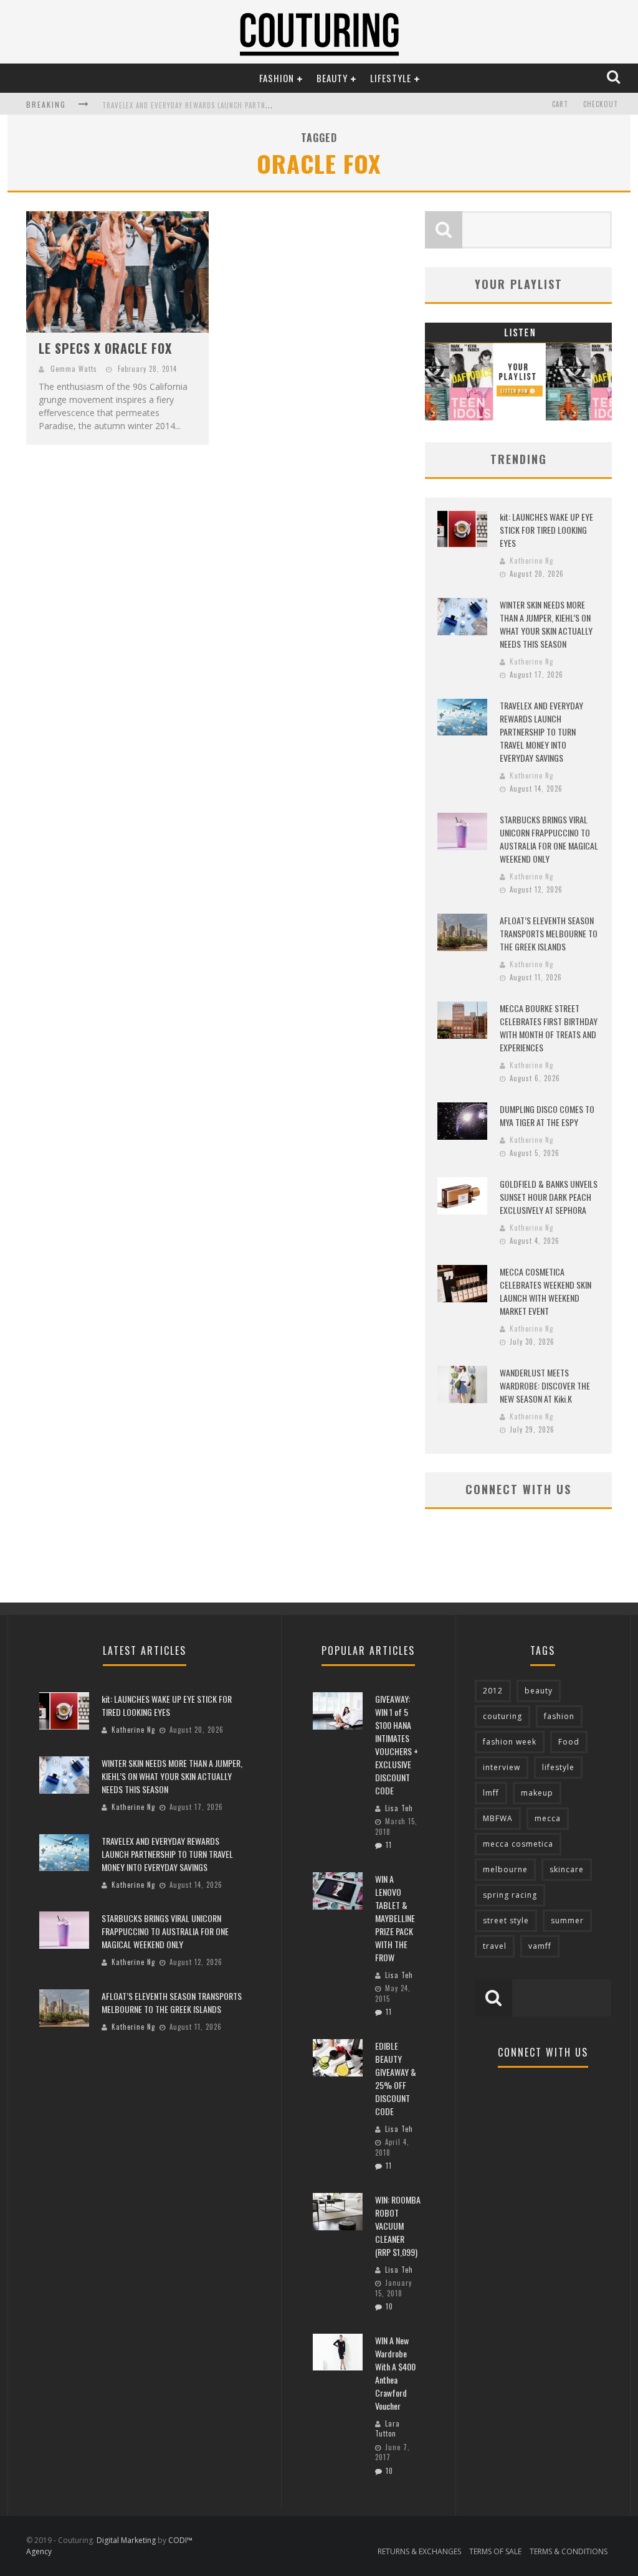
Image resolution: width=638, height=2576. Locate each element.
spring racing (510, 1895)
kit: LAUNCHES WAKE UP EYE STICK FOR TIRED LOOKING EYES (546, 530)
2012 (493, 1691)
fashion (559, 1716)
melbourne (505, 1869)
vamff (540, 1946)
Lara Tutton (388, 2429)
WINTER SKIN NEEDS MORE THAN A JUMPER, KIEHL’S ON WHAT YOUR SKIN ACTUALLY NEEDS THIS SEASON (546, 624)
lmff (491, 1793)
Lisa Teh (399, 1808)
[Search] (615, 78)
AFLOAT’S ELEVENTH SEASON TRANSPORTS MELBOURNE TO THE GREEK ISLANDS (549, 933)
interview (502, 1767)
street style (506, 1920)
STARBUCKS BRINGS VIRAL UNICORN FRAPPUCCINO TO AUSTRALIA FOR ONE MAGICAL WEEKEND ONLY (549, 839)
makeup (537, 1793)
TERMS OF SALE (495, 2551)
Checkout (601, 104)
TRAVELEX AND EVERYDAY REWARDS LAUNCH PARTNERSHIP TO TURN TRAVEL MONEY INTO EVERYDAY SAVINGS (541, 732)
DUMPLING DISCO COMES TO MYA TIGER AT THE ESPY (547, 1115)
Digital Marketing (126, 2540)
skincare (567, 1869)
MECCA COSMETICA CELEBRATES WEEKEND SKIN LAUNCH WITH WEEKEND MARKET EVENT (545, 1291)
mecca (548, 1818)
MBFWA (498, 1818)
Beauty (332, 78)
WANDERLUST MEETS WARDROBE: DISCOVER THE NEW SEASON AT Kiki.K (545, 1385)
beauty (539, 1691)
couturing (502, 1716)
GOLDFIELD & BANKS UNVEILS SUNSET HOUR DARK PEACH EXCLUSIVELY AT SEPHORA (549, 1197)
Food (569, 1742)
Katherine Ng (531, 561)
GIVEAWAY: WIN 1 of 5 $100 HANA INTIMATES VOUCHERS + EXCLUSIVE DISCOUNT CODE (397, 1745)
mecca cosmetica (518, 1844)
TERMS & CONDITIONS (569, 2551)
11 (389, 1845)
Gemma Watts (74, 369)
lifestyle (558, 1767)
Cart (560, 104)
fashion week (510, 1742)
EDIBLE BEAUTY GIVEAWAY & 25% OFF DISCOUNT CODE (396, 2078)
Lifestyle (391, 78)
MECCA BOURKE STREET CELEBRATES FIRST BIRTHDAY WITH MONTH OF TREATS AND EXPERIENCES (549, 1028)
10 (389, 2306)
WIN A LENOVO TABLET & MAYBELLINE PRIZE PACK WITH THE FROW (395, 1918)
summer (567, 1920)
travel (495, 1946)
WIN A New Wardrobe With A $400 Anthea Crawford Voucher (395, 2373)
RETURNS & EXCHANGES (419, 2551)
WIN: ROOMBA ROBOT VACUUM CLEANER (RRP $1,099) (398, 2226)
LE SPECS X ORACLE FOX (105, 348)
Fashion (277, 78)
